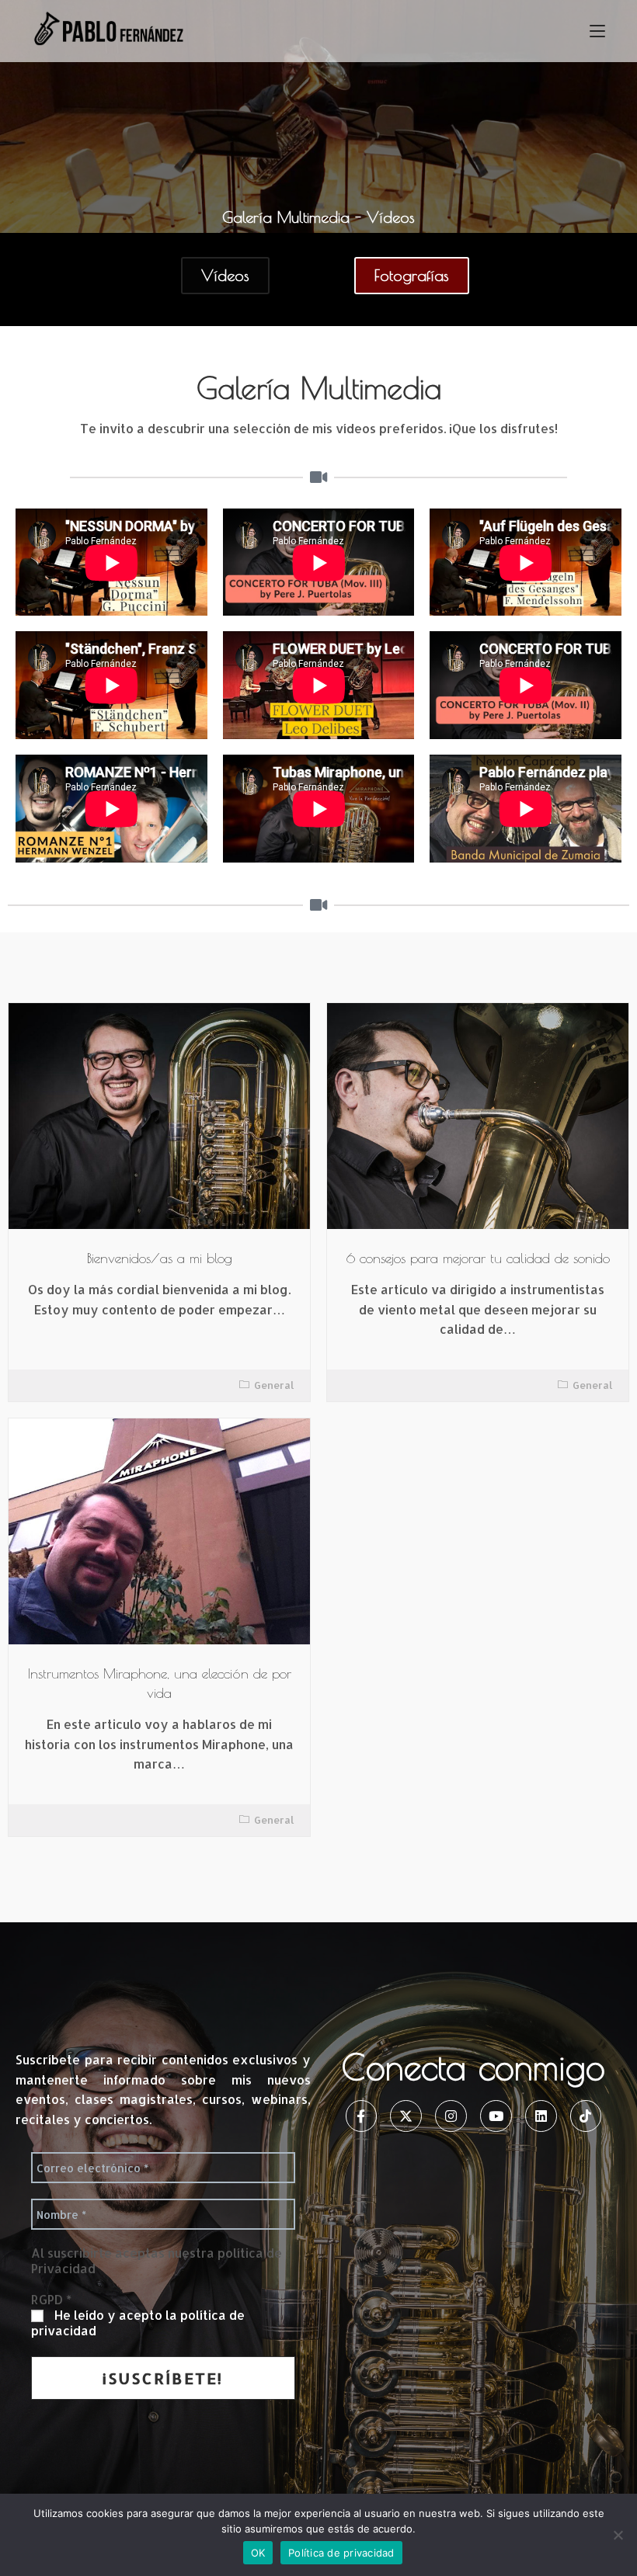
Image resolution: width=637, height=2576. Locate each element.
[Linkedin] (541, 2116)
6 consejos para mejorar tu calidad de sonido (478, 1258)
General (274, 1385)
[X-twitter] (406, 2116)
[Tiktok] (586, 2116)
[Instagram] (451, 2116)
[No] (618, 2535)
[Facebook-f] (362, 2116)
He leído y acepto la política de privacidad (138, 2323)
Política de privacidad (341, 2553)
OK (258, 2553)
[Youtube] (496, 2116)
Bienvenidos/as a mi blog (160, 1258)
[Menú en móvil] (597, 31)
